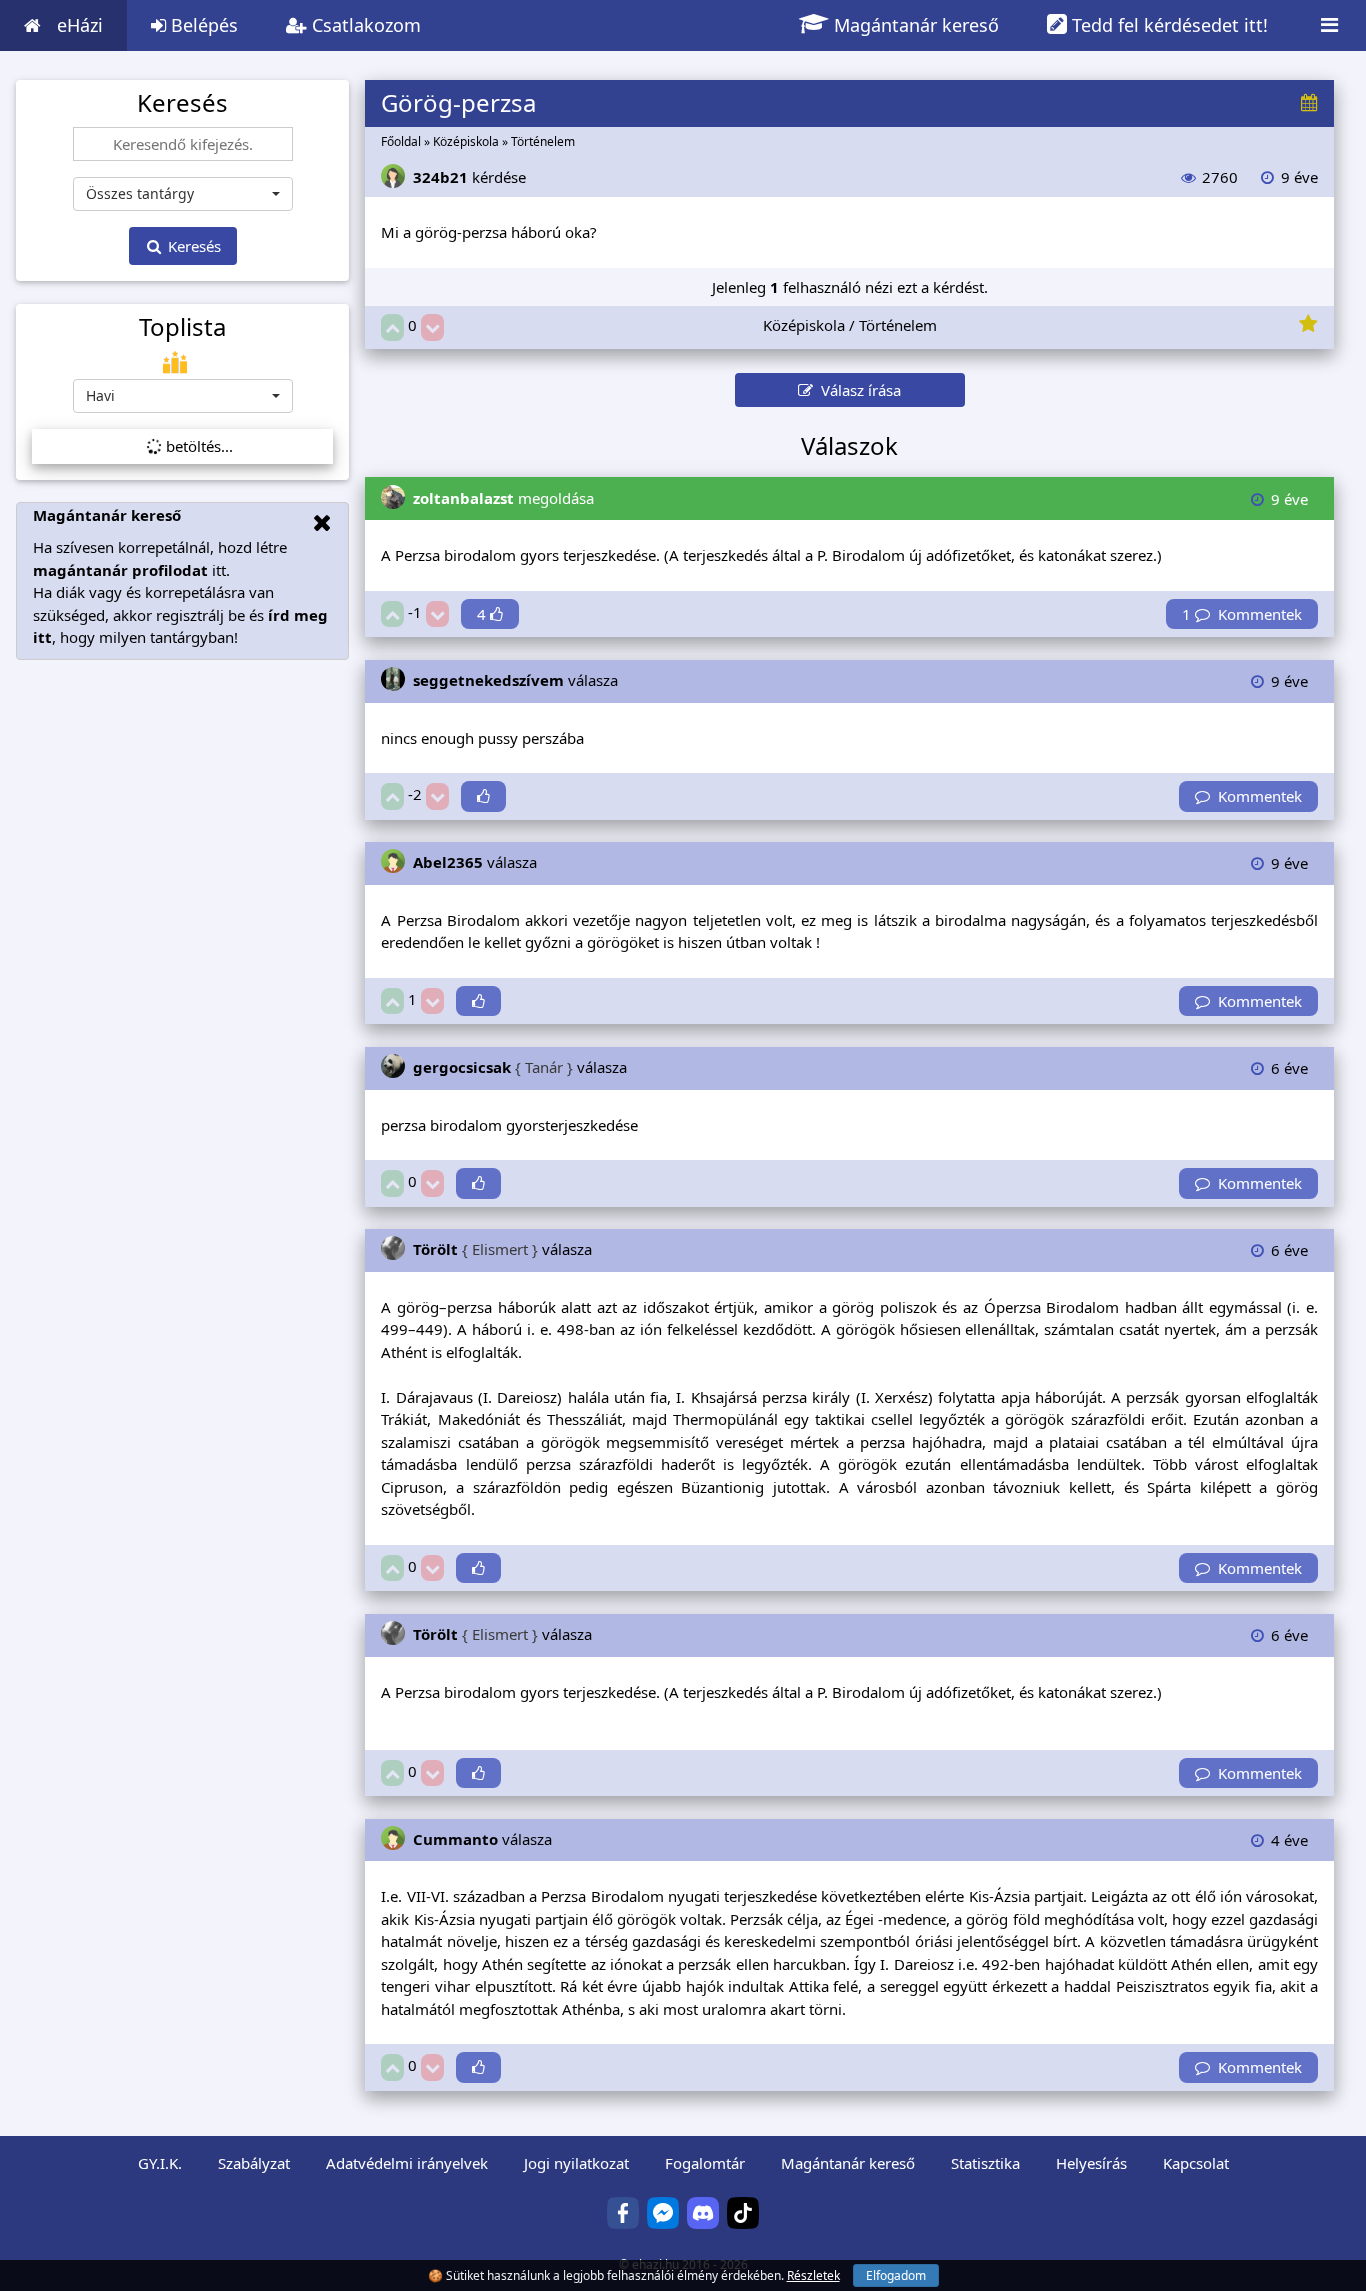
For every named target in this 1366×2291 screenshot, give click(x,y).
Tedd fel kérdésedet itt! (1167, 25)
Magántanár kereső (914, 25)
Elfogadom (896, 2275)
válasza (515, 680)
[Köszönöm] (483, 796)
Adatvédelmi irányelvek (407, 2163)
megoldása (503, 498)
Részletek (813, 2275)
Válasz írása (857, 390)
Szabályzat (254, 2163)
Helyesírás (1091, 2163)
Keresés (192, 246)
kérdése (469, 177)
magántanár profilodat (120, 570)
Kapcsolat (1196, 2163)
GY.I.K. (160, 2163)
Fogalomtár (705, 2163)
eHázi (80, 25)
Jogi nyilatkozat (576, 2163)
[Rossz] (432, 327)
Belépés (202, 25)
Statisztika (985, 2163)
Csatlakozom (364, 25)
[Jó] (392, 327)
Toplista (182, 327)
